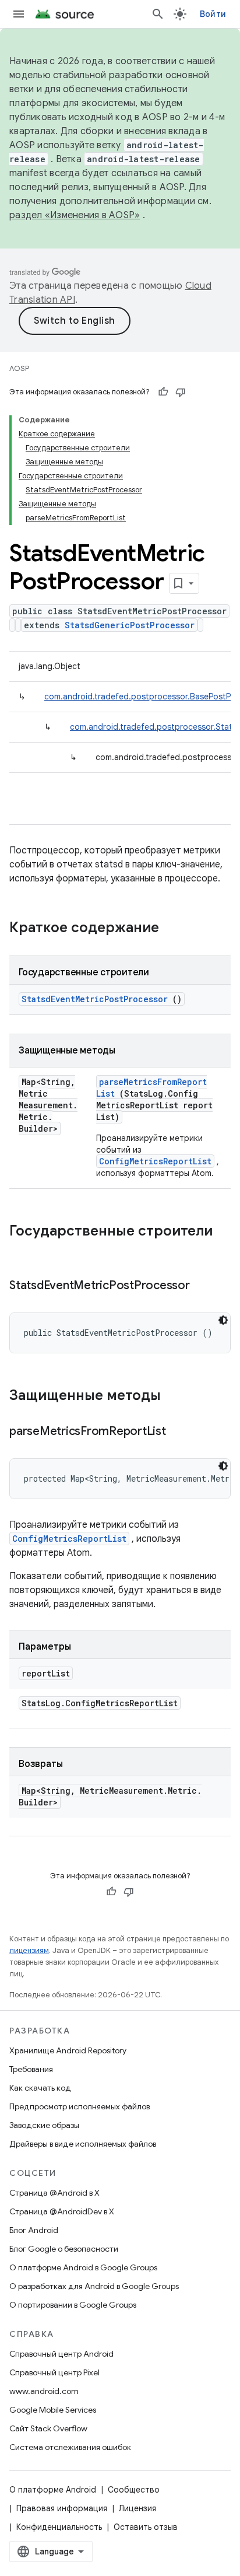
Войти (213, 14)
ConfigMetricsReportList (155, 1161)
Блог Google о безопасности (64, 2249)
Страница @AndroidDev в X (62, 2211)
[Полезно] (163, 392)
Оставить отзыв (146, 2527)
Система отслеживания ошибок (70, 2447)
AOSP (19, 368)
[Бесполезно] (181, 392)
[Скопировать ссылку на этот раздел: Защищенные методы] (176, 1396)
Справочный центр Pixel (54, 2372)
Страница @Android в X (54, 2193)
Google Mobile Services (53, 2410)
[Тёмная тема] (223, 1320)
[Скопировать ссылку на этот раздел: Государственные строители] (21, 1251)
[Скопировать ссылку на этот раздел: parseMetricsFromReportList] (180, 1432)
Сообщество (134, 2490)
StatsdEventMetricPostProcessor (95, 999)
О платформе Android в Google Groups (83, 2267)
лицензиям (29, 1950)
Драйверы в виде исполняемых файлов (83, 2144)
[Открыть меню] (19, 14)
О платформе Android (53, 2490)
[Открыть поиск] (158, 14)
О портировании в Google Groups (73, 2305)
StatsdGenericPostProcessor (130, 625)
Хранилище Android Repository (68, 2050)
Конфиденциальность (59, 2527)
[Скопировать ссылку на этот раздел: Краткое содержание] (174, 929)
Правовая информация (62, 2508)
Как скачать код (40, 2088)
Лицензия (137, 2508)
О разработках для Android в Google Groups (94, 2286)
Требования (31, 2069)
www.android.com (44, 2391)
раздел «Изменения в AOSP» (75, 215)
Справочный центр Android (61, 2354)
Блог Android (34, 2230)
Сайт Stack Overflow (48, 2428)
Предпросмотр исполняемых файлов (80, 2106)
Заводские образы (44, 2125)
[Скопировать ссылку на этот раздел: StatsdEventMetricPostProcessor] (204, 1286)
